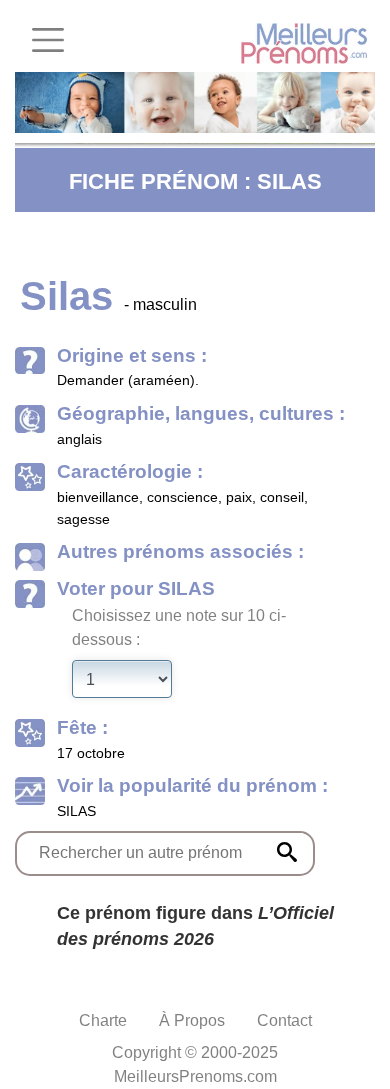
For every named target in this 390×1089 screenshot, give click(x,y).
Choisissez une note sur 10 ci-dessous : (179, 627)
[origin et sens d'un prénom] (287, 852)
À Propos (192, 1020)
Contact (284, 1020)
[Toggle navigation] (48, 40)
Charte (103, 1020)
